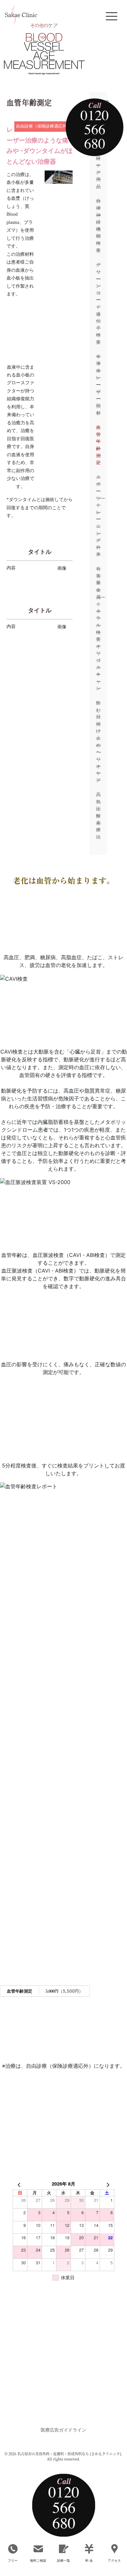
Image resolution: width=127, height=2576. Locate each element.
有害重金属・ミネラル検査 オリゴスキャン (98, 628)
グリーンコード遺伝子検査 (98, 303)
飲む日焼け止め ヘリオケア (98, 742)
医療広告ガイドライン (63, 2430)
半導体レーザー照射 (98, 385)
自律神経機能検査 (98, 225)
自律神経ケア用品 (98, 162)
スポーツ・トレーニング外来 (98, 516)
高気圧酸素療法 (98, 816)
